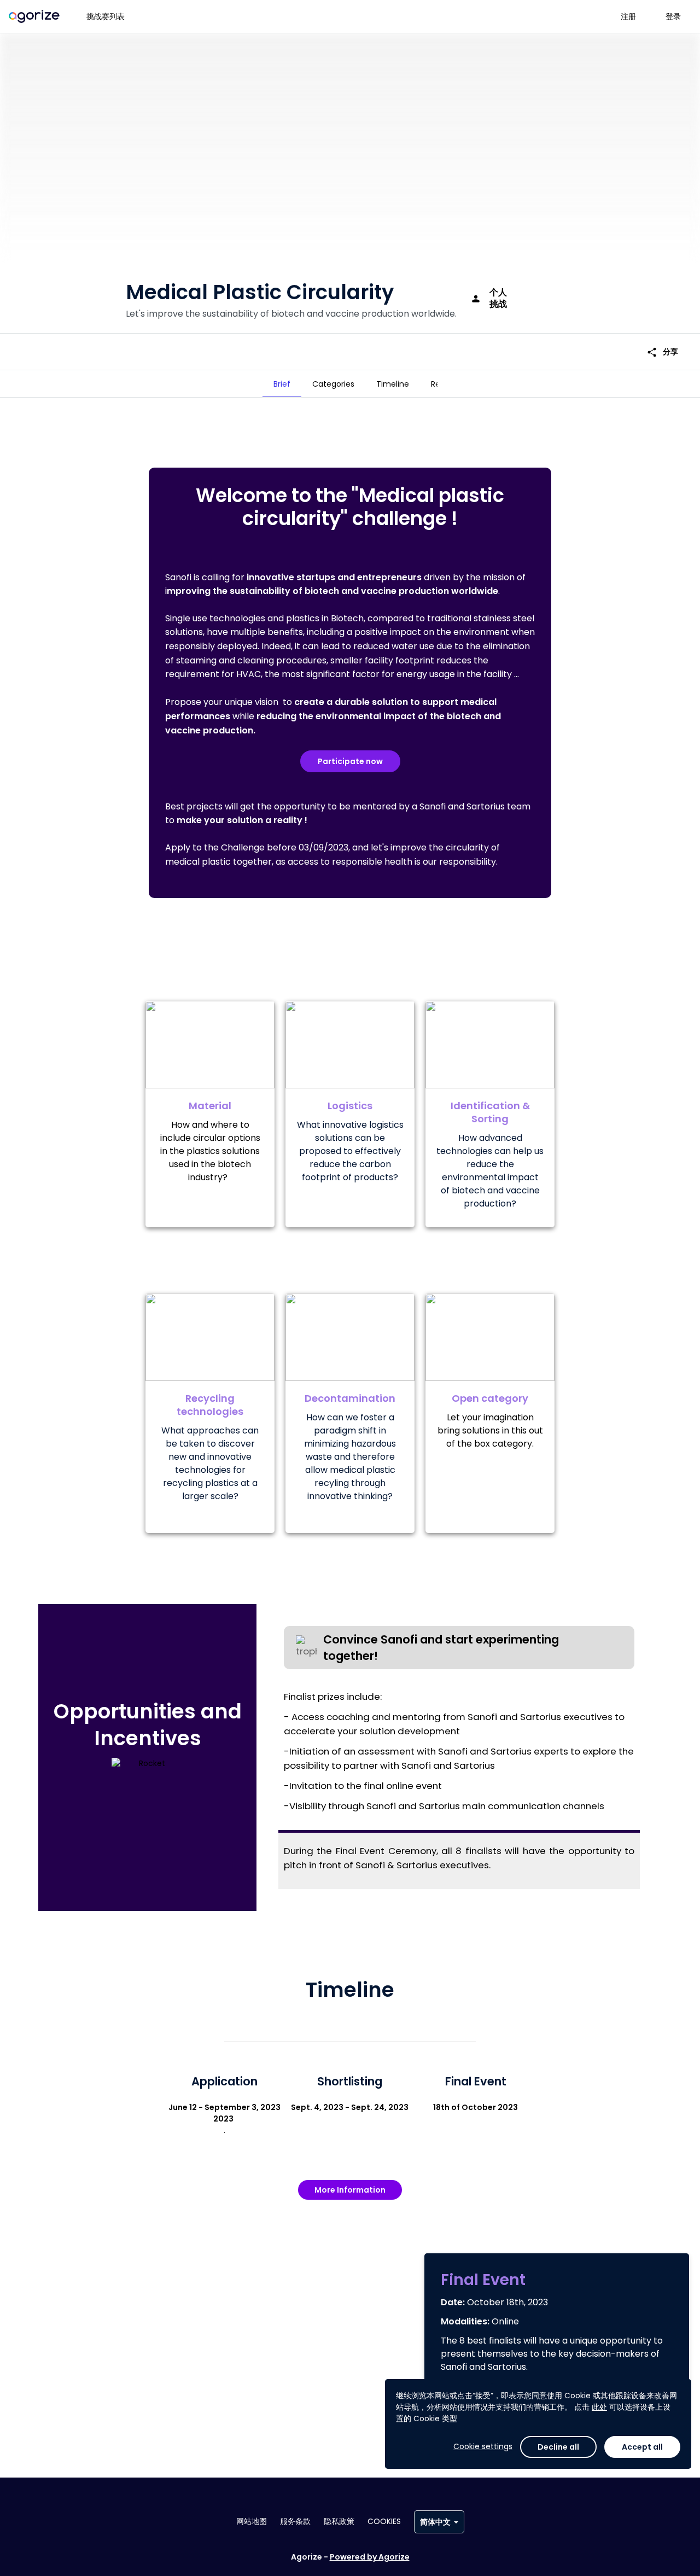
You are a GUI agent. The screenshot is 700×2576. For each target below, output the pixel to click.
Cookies (384, 2521)
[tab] (282, 384)
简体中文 (435, 2522)
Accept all (642, 2447)
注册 (628, 16)
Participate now (350, 761)
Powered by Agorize (370, 2557)
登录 (673, 16)
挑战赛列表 (106, 16)
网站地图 (252, 2521)
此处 (599, 2407)
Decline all (558, 2447)
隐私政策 (339, 2521)
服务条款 (295, 2521)
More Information (350, 2190)
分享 (662, 352)
